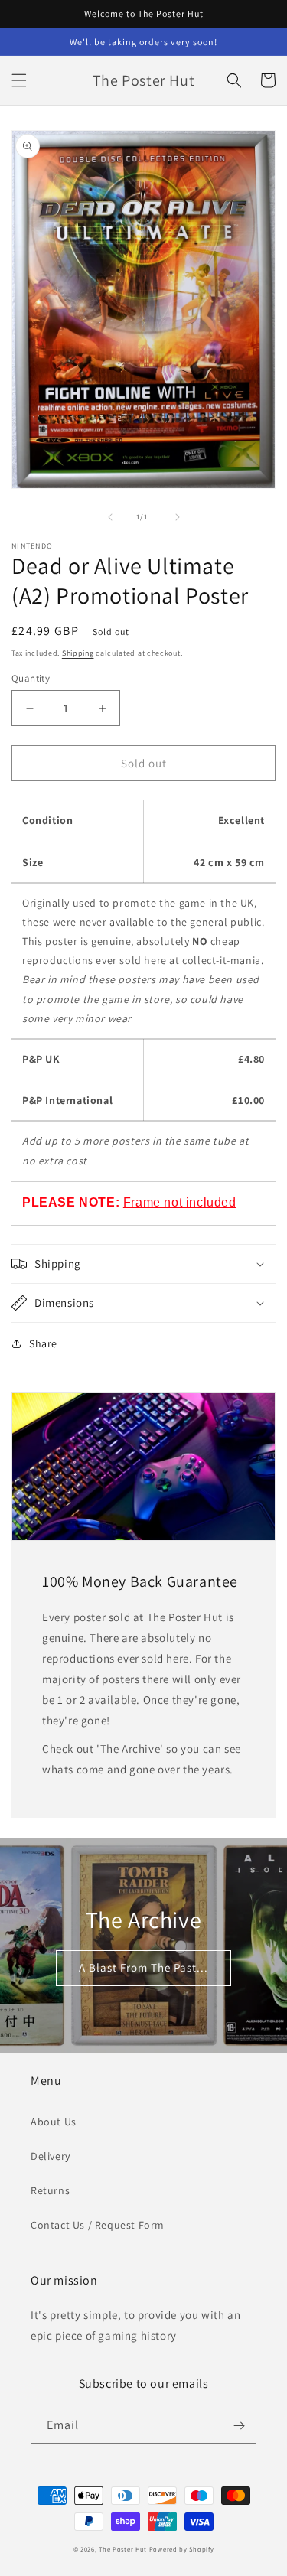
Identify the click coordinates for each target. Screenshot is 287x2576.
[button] (19, 80)
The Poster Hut (123, 2549)
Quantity (31, 678)
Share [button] (43, 1343)
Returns (50, 2190)
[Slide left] (110, 517)
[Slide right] (178, 517)
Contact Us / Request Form (98, 2225)
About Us (54, 2122)
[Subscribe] (239, 2426)
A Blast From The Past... (143, 1967)
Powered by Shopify (182, 2549)
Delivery (51, 2156)
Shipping (78, 653)
